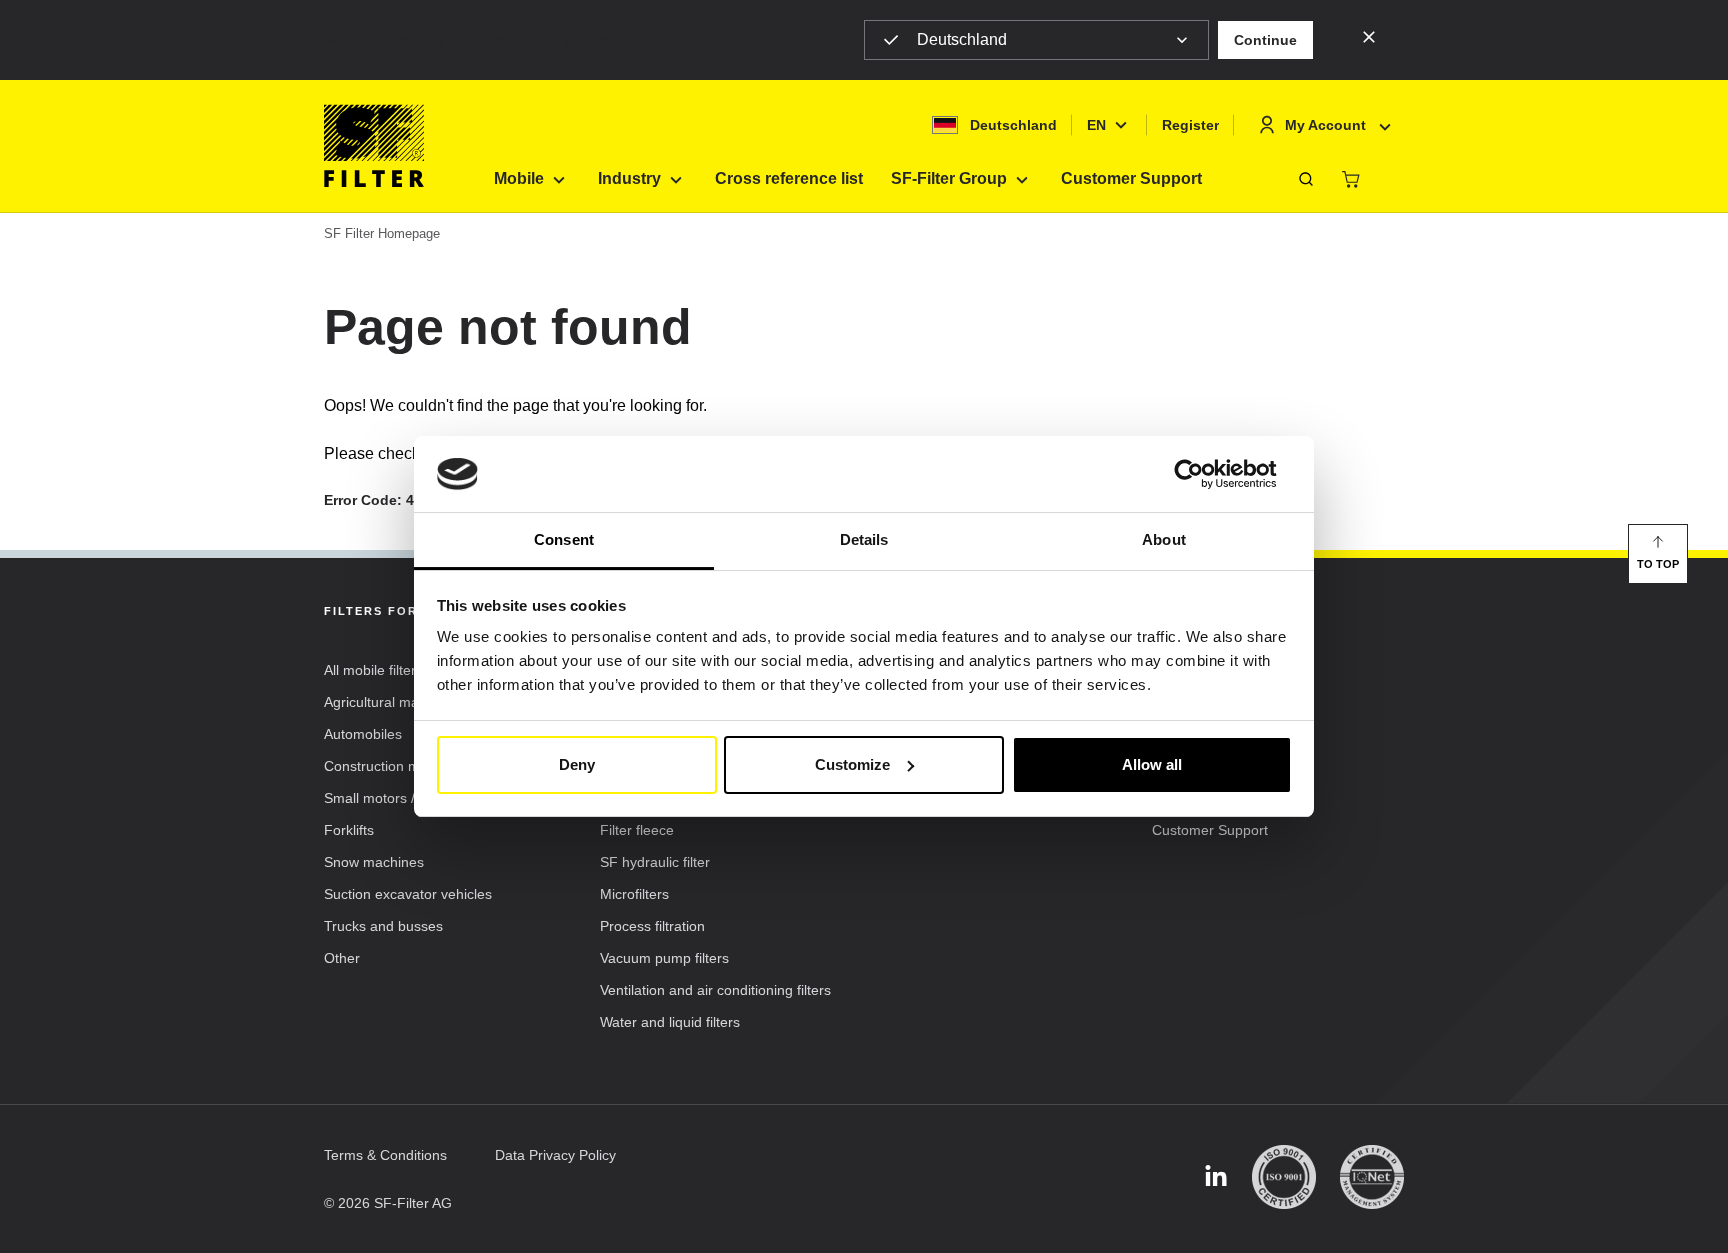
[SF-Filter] (374, 146)
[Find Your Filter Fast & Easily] (1306, 179)
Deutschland (962, 39)
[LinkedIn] (1216, 1177)
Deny (577, 764)
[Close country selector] (1369, 36)
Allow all (1152, 764)
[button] (1265, 40)
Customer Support (1131, 178)
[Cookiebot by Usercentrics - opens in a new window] (1204, 474)
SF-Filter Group (949, 178)
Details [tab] (864, 539)
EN (1096, 125)
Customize (852, 764)
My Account (1325, 125)
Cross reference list (789, 178)
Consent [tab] (564, 539)
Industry (629, 178)
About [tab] (1164, 539)
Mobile (519, 178)
